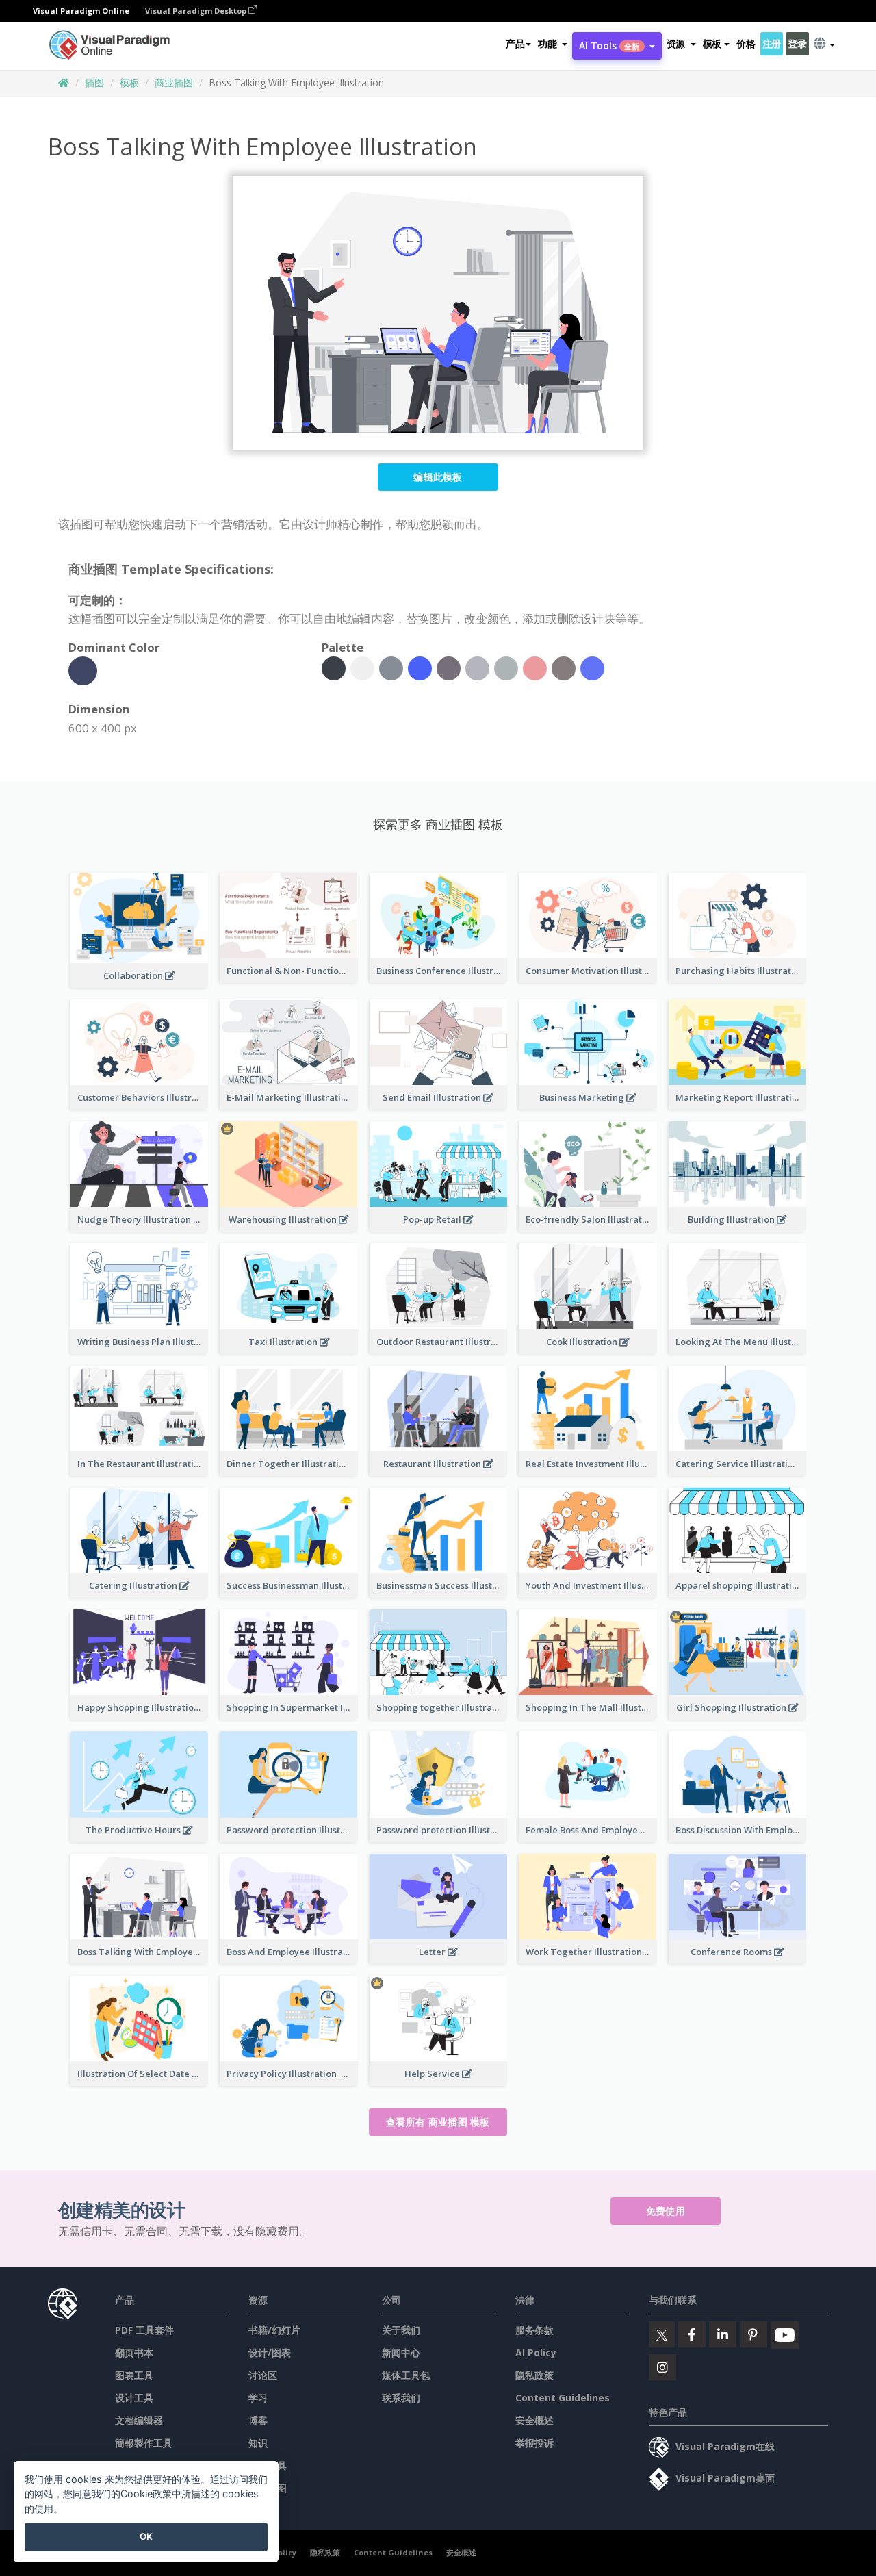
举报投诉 (534, 2443)
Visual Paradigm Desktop (197, 11)
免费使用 (666, 2211)
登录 (797, 43)
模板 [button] (712, 43)
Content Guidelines (563, 2398)
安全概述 (534, 2420)
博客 (258, 2420)
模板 (129, 82)
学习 (258, 2398)
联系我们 (401, 2398)
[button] (553, 44)
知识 (258, 2443)
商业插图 (174, 82)
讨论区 (263, 2375)
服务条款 (534, 2330)
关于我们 (401, 2330)
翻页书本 (134, 2352)
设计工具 (134, 2398)
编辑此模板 (438, 477)
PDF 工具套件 (144, 2330)
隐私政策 (534, 2375)
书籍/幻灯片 (274, 2330)
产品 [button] (515, 43)
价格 (746, 43)
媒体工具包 (406, 2375)
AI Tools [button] (609, 46)
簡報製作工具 (144, 2443)
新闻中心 (401, 2352)
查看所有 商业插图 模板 (438, 2122)
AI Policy (536, 2352)
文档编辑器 (139, 2420)
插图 (94, 82)
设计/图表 (270, 2352)
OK (146, 2536)
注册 (772, 43)
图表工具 (134, 2375)
